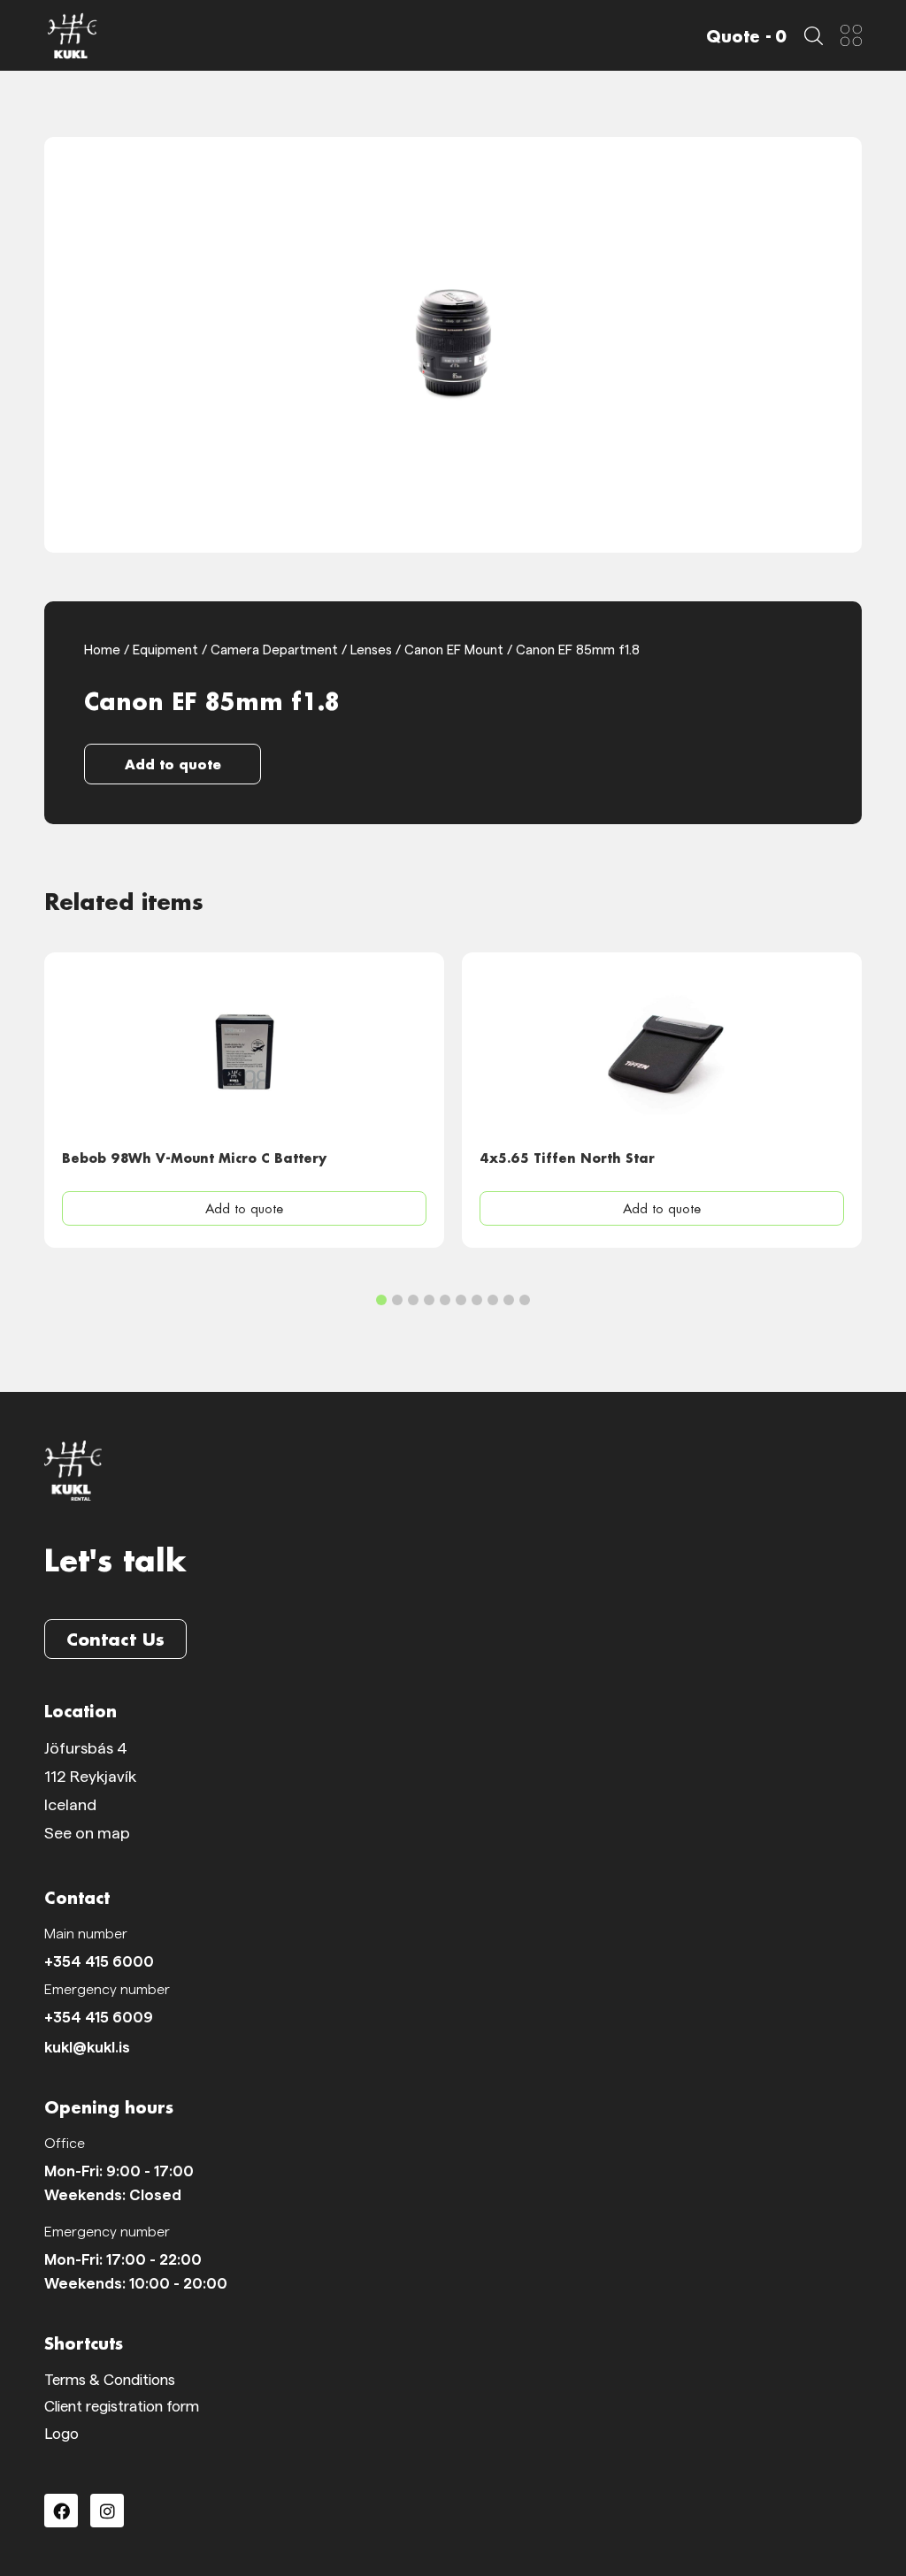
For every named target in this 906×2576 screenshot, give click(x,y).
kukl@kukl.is (87, 2048)
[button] (173, 764)
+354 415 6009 (99, 2018)
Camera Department (274, 650)
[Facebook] (61, 2511)
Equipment (165, 650)
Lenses (371, 650)
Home (102, 650)
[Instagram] (107, 2511)
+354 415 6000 (99, 1962)
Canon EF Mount (454, 650)
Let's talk (115, 1560)
